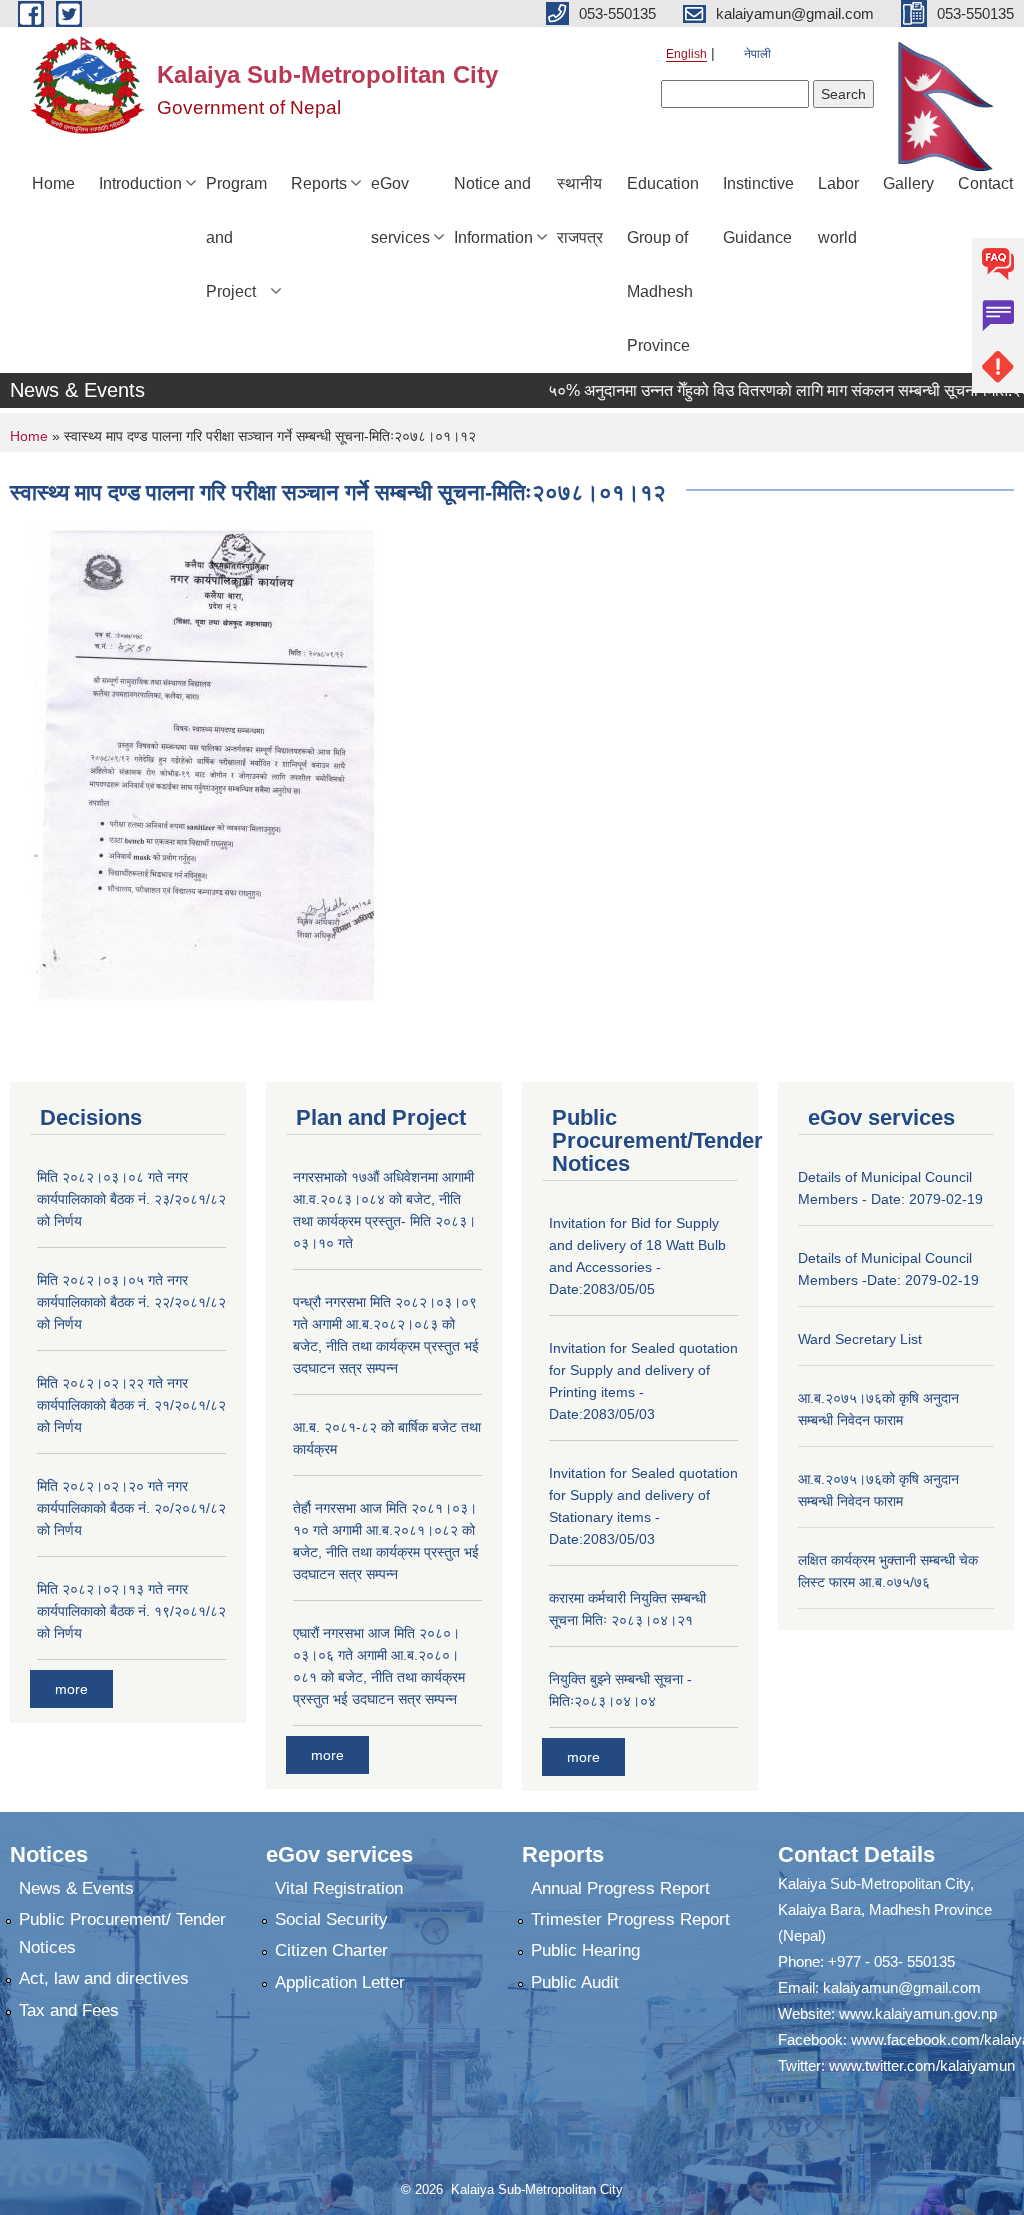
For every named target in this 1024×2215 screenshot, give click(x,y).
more (71, 1689)
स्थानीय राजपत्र (580, 210)
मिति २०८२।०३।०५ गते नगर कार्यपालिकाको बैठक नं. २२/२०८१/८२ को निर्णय (131, 1302)
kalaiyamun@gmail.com (902, 1987)
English (686, 54)
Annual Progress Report (620, 1888)
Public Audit (575, 1982)
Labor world (838, 210)
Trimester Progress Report (630, 1919)
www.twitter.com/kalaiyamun (922, 2065)
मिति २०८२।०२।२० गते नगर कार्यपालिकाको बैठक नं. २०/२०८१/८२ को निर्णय (131, 1508)
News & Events (76, 1888)
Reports (319, 183)
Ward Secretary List (860, 1339)
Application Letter (340, 1982)
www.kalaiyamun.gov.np (918, 2013)
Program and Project (236, 237)
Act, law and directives (104, 1978)
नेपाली (757, 54)
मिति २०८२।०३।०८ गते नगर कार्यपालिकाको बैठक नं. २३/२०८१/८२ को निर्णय (131, 1199)
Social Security (331, 1919)
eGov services (400, 210)
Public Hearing (585, 1950)
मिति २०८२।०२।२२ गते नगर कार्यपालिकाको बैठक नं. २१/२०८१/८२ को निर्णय (131, 1405)
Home (53, 183)
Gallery (908, 183)
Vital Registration (339, 1888)
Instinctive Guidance (758, 210)
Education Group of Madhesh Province (663, 264)
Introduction (140, 183)
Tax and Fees (69, 2010)
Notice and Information (493, 210)
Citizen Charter (331, 1950)
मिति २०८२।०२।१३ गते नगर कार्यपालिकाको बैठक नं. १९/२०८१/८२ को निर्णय (131, 1611)
